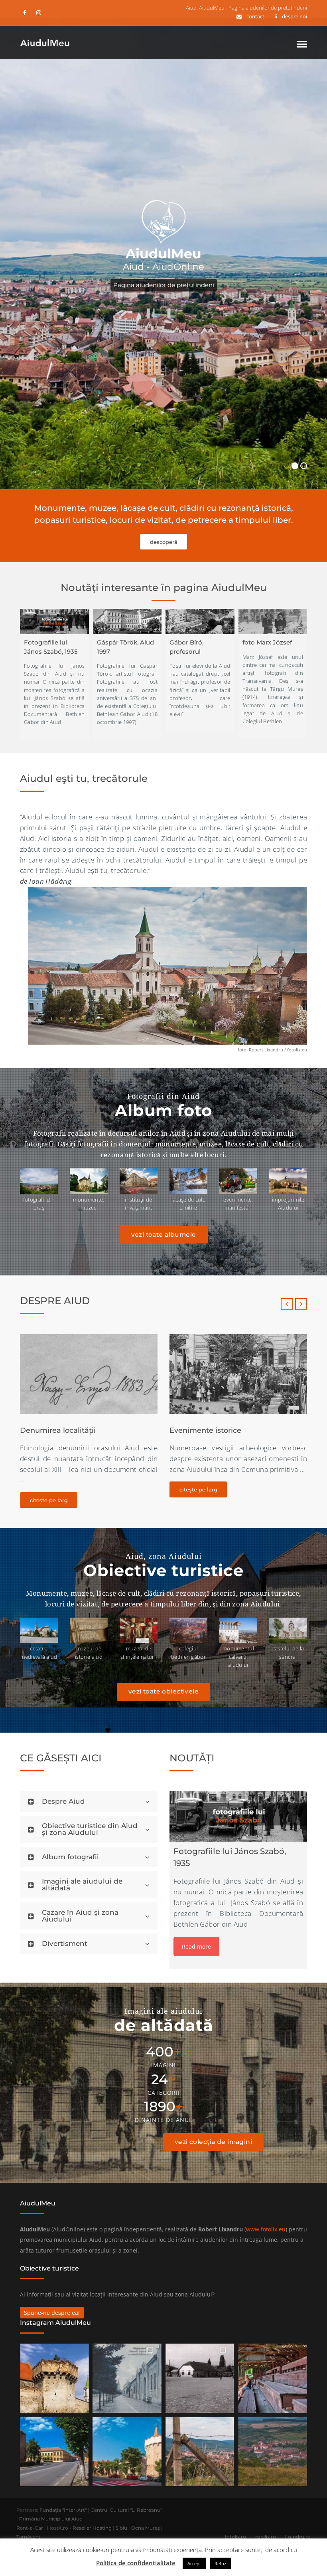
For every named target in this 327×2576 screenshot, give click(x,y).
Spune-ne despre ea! (52, 2313)
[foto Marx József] (273, 622)
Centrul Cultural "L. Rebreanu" (126, 2510)
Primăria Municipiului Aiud (51, 2519)
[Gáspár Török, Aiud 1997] (127, 622)
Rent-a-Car (30, 2528)
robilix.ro (266, 2537)
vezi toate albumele (164, 1234)
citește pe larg (49, 1489)
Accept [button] (194, 2563)
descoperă (164, 542)
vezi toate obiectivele (163, 1691)
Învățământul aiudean (210, 1430)
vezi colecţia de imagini (213, 2142)
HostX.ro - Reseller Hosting (79, 2528)
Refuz (220, 2563)
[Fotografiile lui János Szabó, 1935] (54, 622)
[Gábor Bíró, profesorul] (200, 622)
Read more (196, 1946)
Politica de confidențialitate (136, 2563)
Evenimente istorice (56, 1430)
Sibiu (121, 2528)
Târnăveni (28, 2537)
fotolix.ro (235, 2537)
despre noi (294, 16)
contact (255, 16)
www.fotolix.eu (266, 2229)
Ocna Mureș (146, 2528)
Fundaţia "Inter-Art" (63, 2510)
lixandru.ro (298, 2537)
